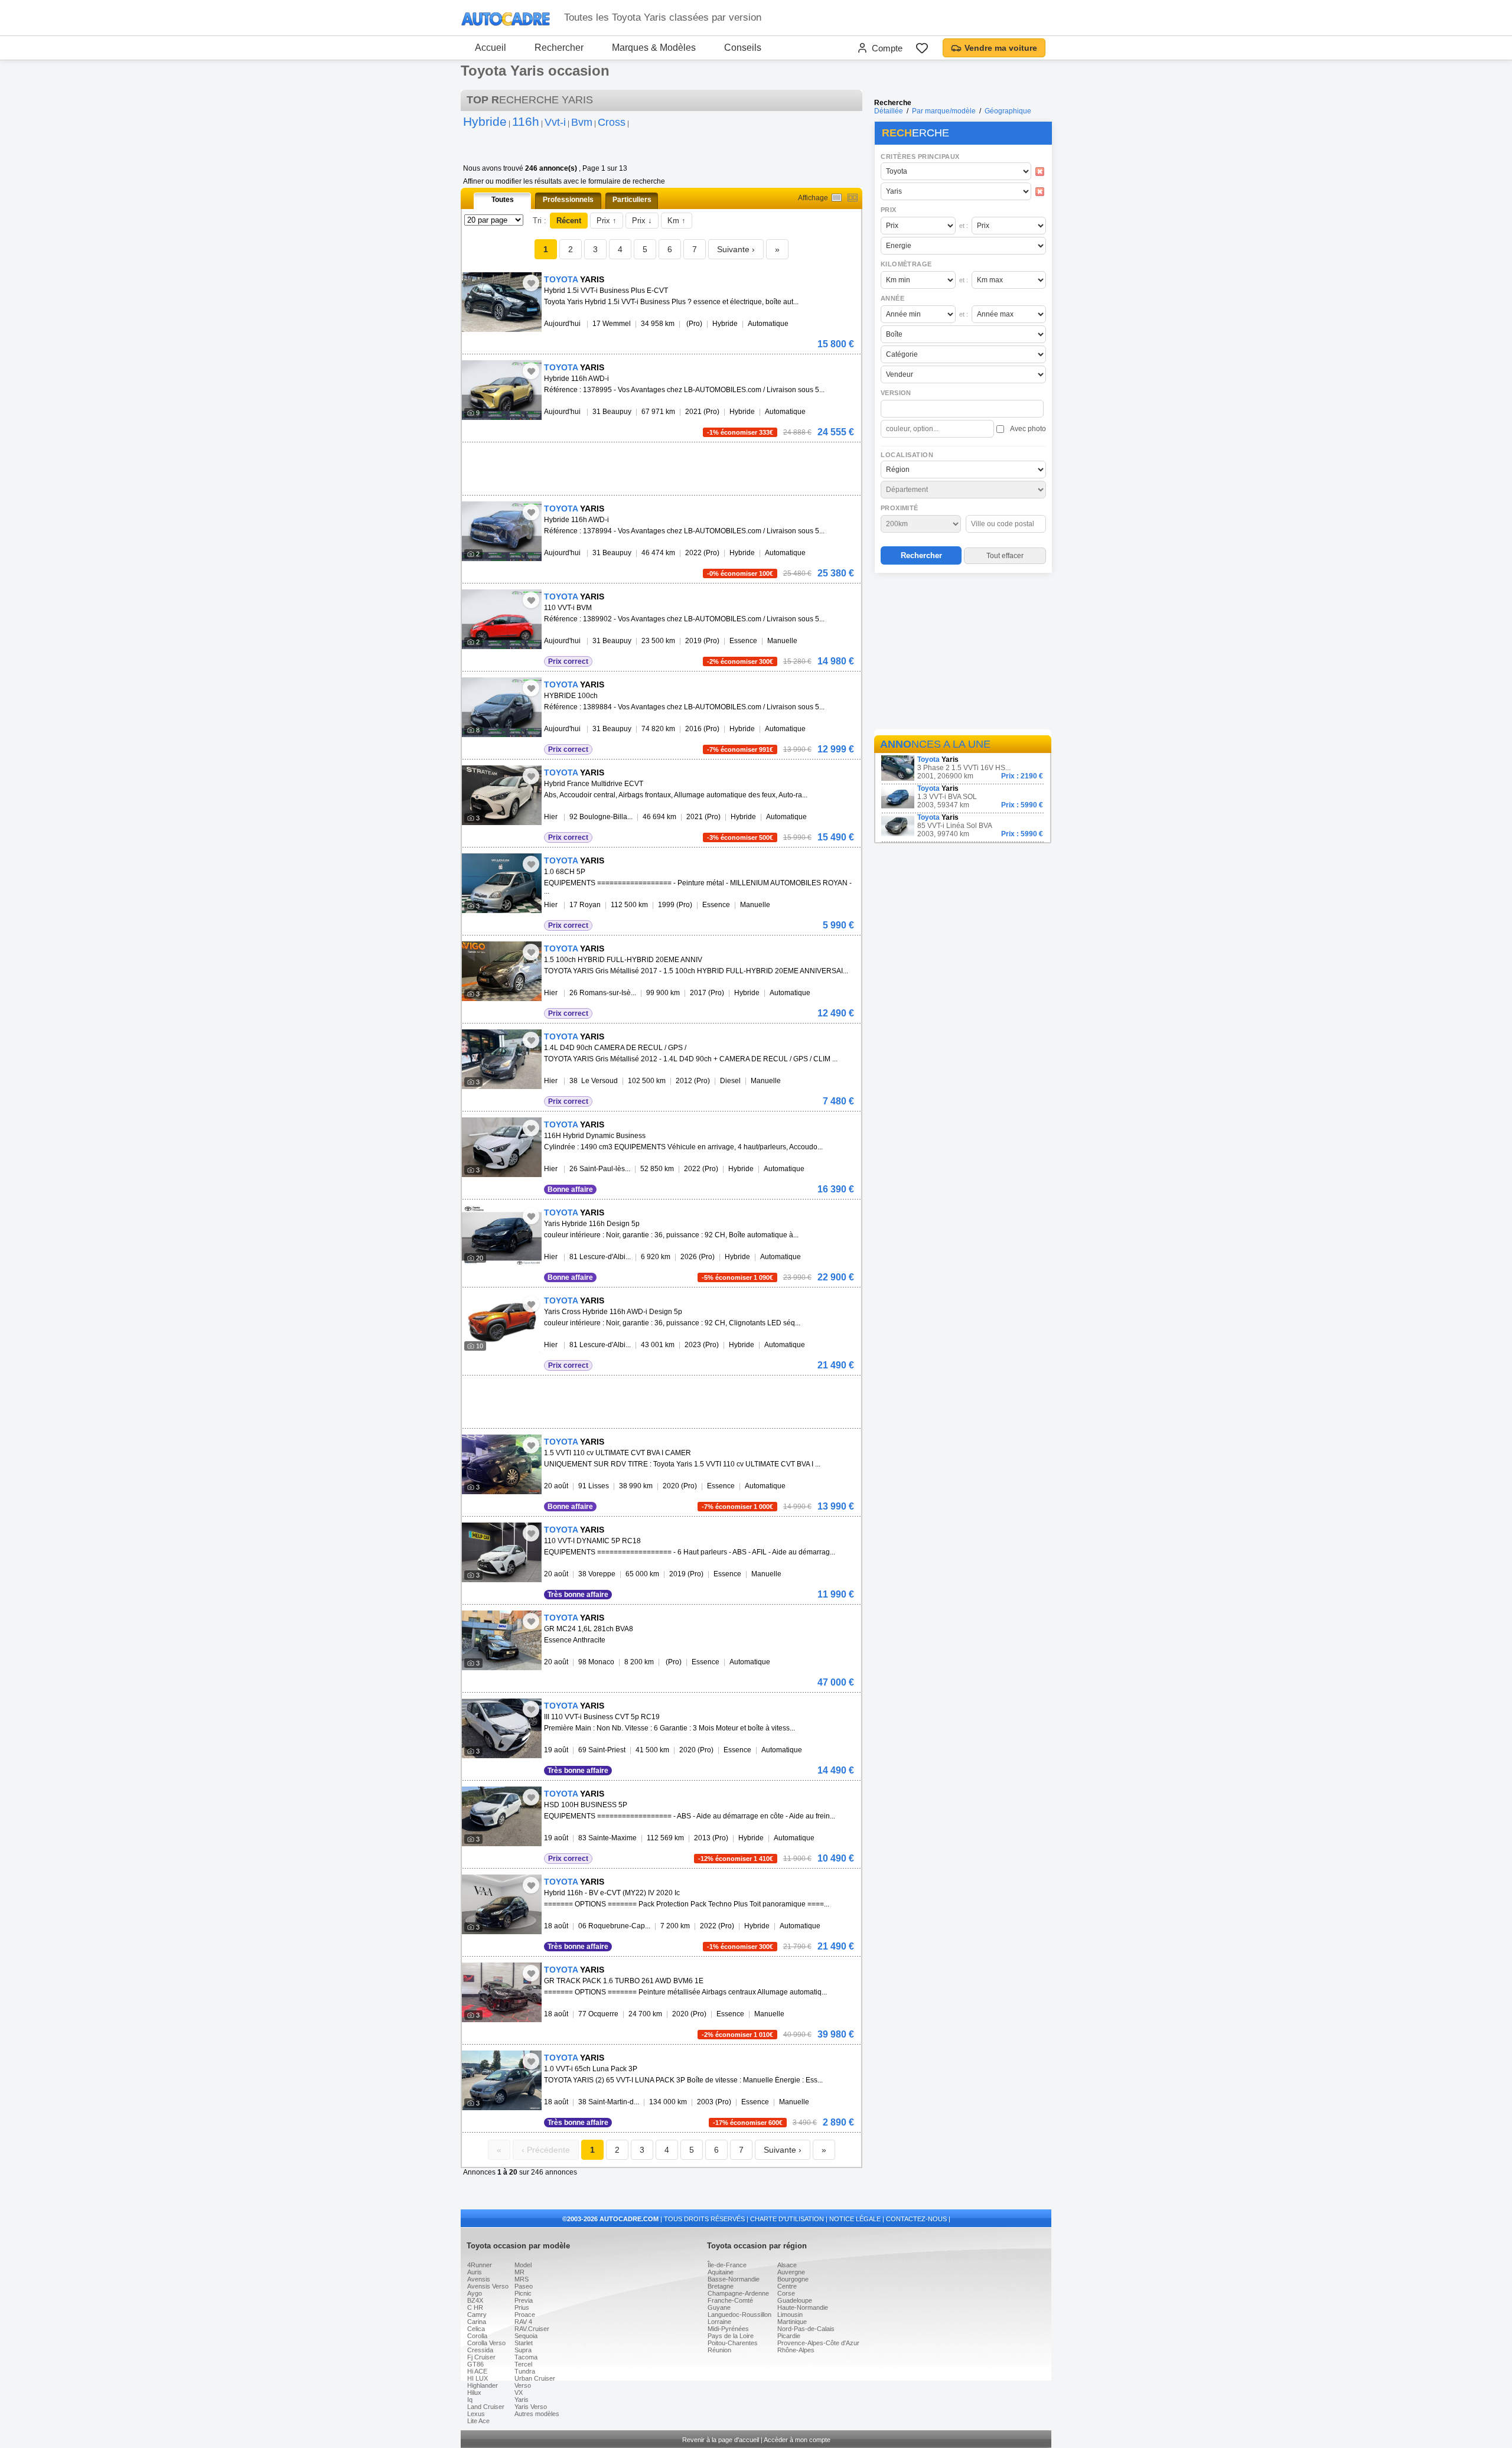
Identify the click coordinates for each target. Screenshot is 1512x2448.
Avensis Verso (488, 2286)
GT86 (475, 2364)
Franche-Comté (730, 2300)
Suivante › (736, 249)
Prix (889, 210)
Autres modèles (537, 2414)
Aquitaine (721, 2272)
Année (892, 298)
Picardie (789, 2336)
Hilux (474, 2392)
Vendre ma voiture (1001, 48)
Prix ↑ (607, 221)
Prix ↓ (642, 221)
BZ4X (475, 2300)
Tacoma (526, 2357)
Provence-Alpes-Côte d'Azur (818, 2343)
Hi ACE (477, 2371)
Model (523, 2265)
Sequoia (526, 2336)
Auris (475, 2272)
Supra (523, 2350)
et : (964, 226)
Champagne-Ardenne (738, 2293)
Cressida (480, 2350)
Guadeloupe (795, 2300)
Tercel (523, 2364)
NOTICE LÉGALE (855, 2219)
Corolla (477, 2336)
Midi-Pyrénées (728, 2329)
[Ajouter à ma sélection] (531, 283)
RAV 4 (523, 2322)
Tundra (525, 2371)
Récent (569, 221)
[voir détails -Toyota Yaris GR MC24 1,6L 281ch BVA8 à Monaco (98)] (502, 1640)
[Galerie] (853, 198)
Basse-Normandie (734, 2279)
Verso (523, 2385)
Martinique (792, 2322)
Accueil (491, 48)
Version (896, 393)
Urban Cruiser (535, 2378)
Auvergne (791, 2272)
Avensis (479, 2279)
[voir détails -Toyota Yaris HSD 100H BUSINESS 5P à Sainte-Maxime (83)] (502, 1816)
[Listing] (837, 198)
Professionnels (568, 200)
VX (519, 2392)
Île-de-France (727, 2265)
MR (519, 2272)
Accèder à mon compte (797, 2440)
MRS (522, 2279)
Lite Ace (478, 2421)
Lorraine (719, 2322)
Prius (522, 2307)
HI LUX (478, 2378)
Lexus (476, 2414)
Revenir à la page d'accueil (721, 2440)
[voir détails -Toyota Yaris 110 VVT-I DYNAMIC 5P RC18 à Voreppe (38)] (502, 1552)
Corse (786, 2293)
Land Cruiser (486, 2407)
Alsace (787, 2265)
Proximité (900, 508)
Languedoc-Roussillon (739, 2315)
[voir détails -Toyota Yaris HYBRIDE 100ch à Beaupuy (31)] (502, 707)
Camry (477, 2315)
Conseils (743, 48)
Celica (476, 2329)
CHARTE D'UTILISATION (787, 2219)
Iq (470, 2400)
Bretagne (721, 2286)
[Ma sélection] (922, 48)
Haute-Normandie (803, 2307)
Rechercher (559, 48)
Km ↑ (677, 221)
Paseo (524, 2286)
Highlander (483, 2385)
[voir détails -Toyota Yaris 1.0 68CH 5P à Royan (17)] (502, 883)
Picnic (523, 2293)
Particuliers (632, 200)
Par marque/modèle (944, 111)
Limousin (790, 2315)
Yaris (522, 2400)
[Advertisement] (963, 653)
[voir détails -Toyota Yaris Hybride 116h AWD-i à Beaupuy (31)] (502, 390)
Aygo (475, 2293)
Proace (525, 2315)
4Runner (480, 2265)
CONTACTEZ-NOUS (916, 2219)
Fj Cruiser (481, 2357)
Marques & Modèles (654, 48)
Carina (477, 2322)
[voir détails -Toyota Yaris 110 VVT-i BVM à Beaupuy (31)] (502, 619)
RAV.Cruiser (532, 2329)
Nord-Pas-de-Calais (806, 2329)
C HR (475, 2307)
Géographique (1008, 111)
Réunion (719, 2350)
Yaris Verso (531, 2407)
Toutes (503, 200)
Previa (524, 2300)
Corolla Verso (486, 2343)
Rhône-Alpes (796, 2350)
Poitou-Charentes (733, 2343)
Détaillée (889, 111)
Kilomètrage (906, 264)
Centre (787, 2286)
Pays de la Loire (731, 2336)
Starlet (524, 2343)
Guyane (719, 2307)
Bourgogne (793, 2279)
